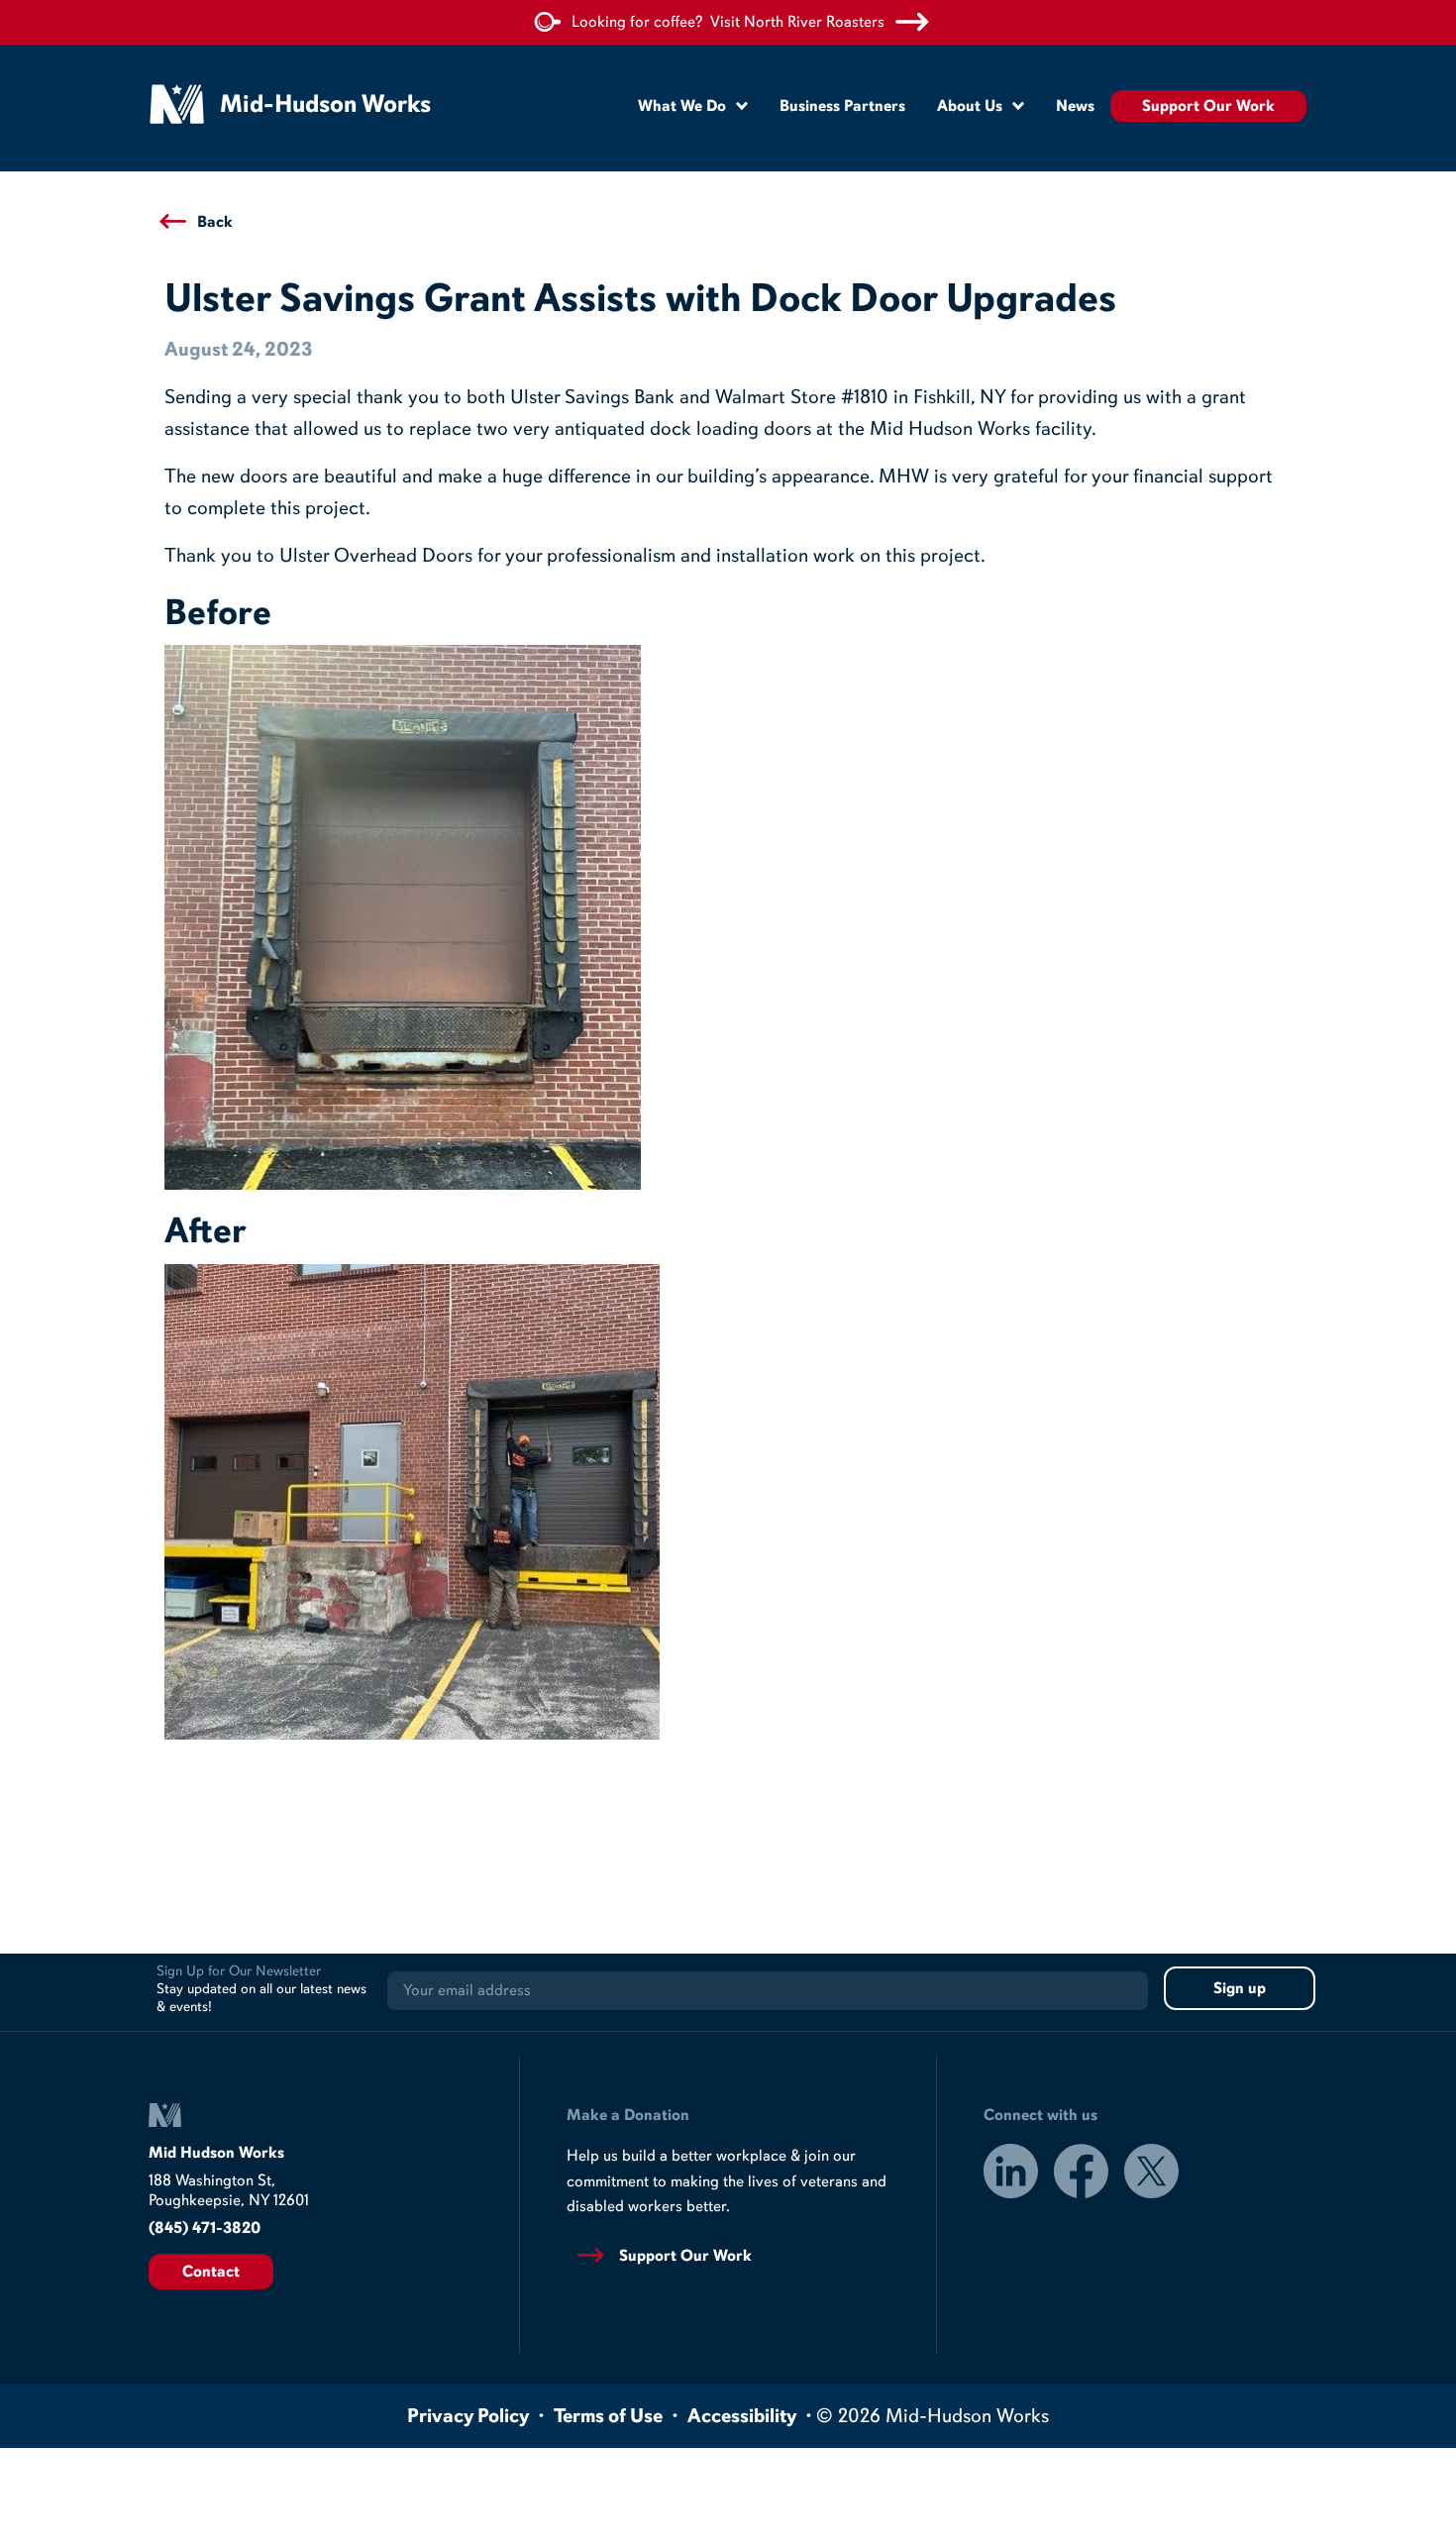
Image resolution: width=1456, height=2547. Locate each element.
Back (215, 222)
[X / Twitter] (1151, 2175)
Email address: (768, 1991)
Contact (211, 2272)
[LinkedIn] (1011, 2175)
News (1075, 106)
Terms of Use (608, 2416)
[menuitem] (693, 106)
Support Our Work (1208, 106)
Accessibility (742, 2416)
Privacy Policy (468, 2416)
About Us (970, 106)
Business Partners (842, 106)
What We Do (682, 106)
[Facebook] (1081, 2175)
